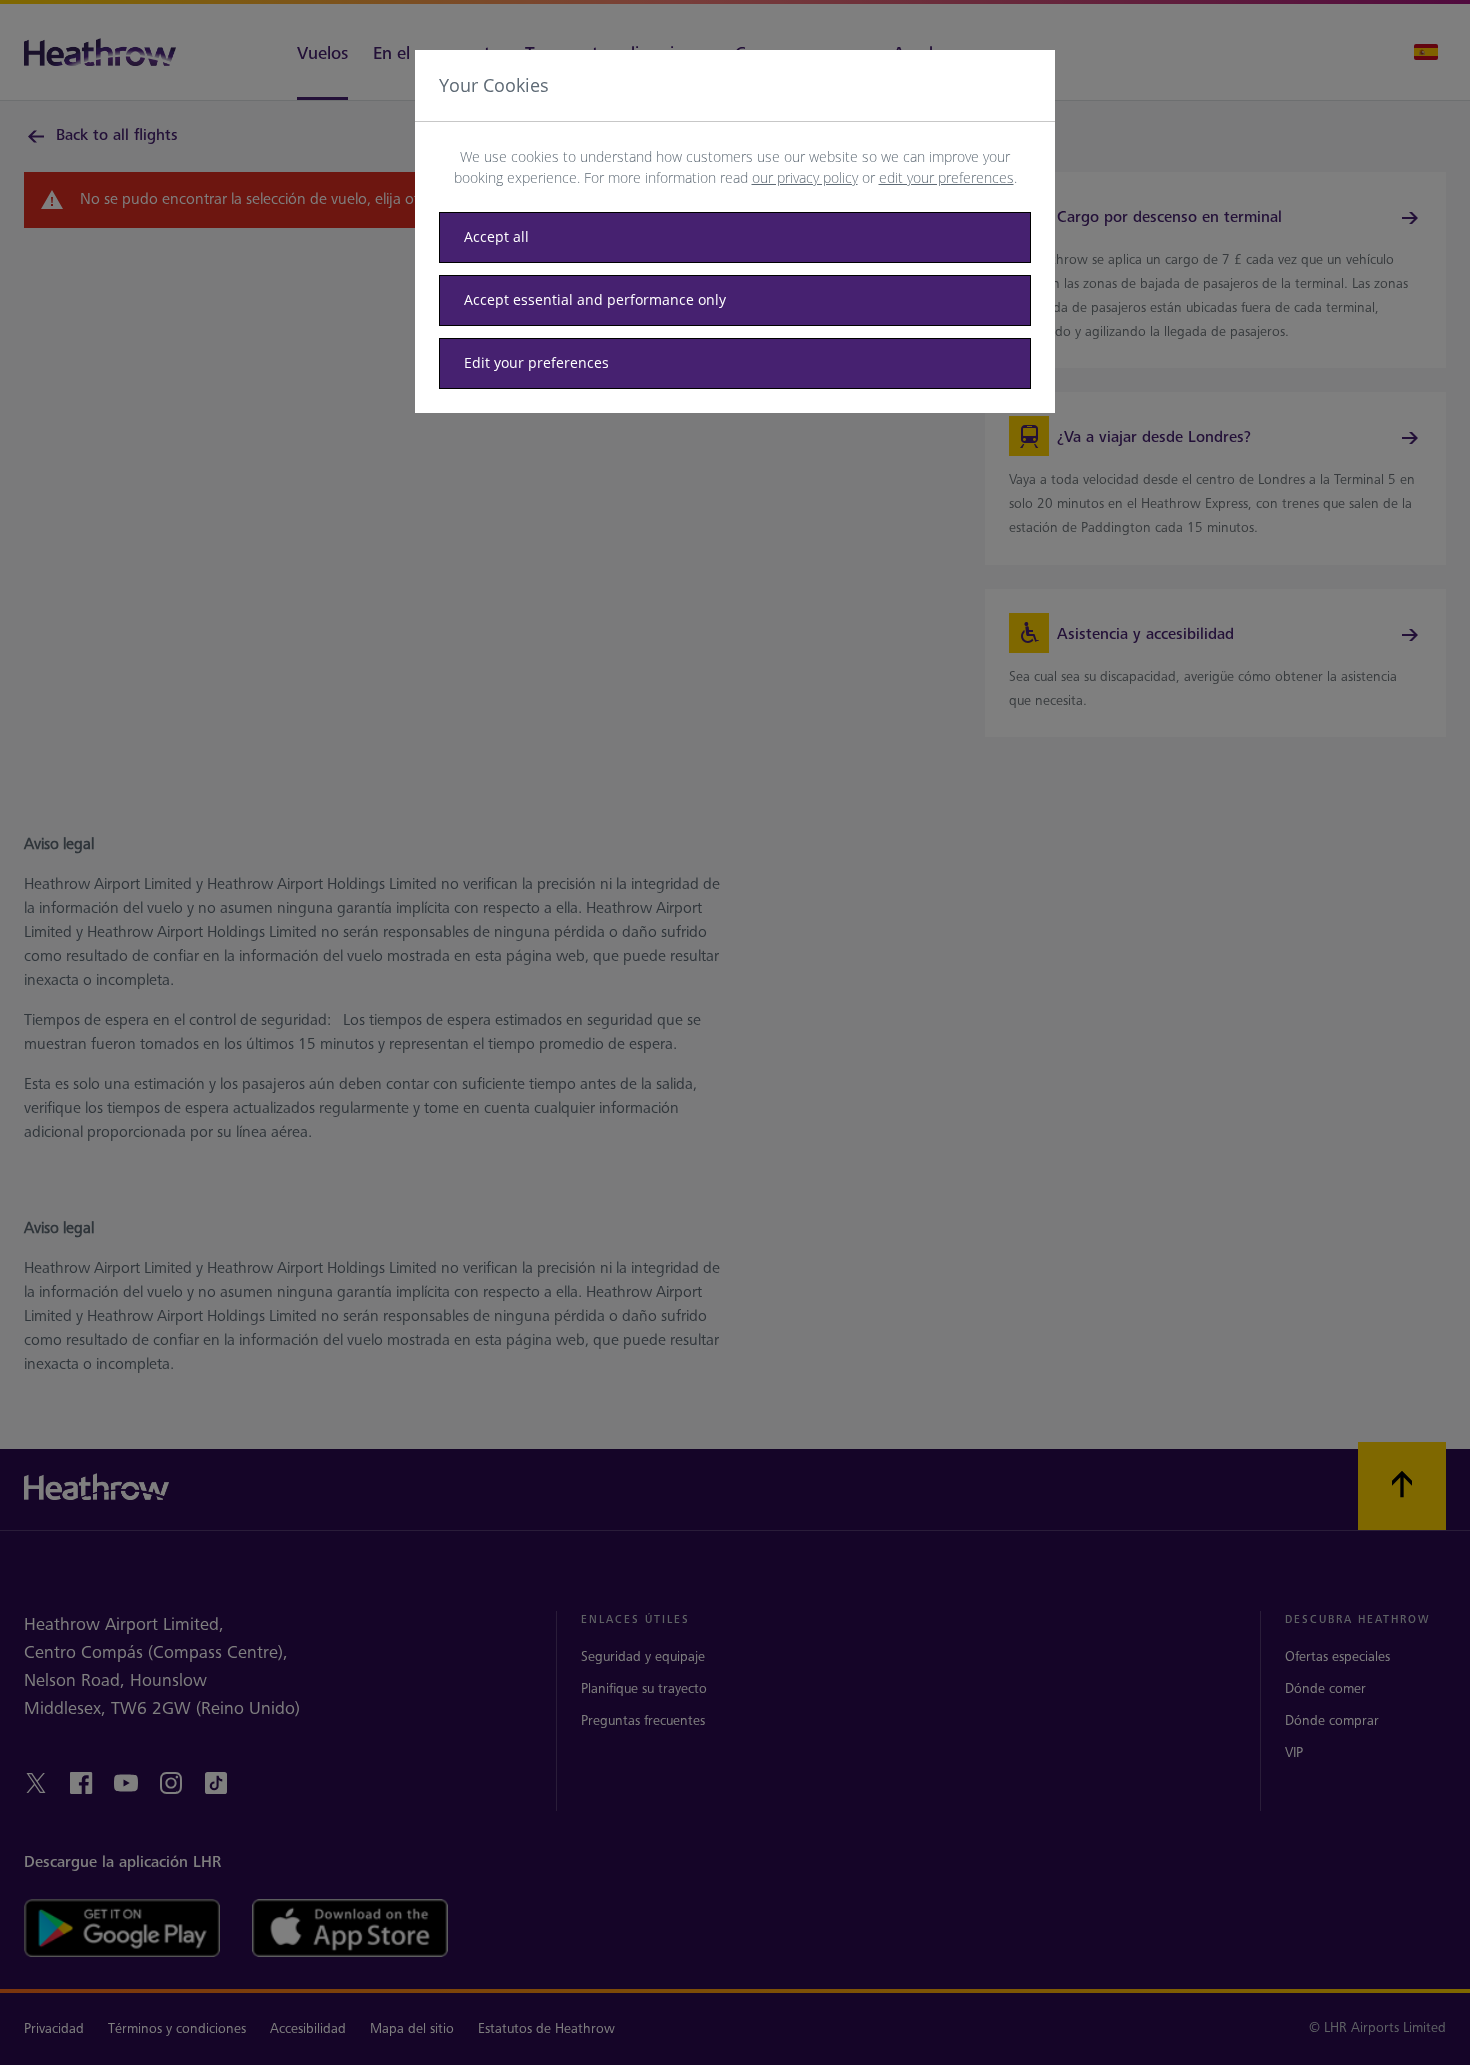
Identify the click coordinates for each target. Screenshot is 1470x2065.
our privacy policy (805, 177)
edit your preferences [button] (946, 177)
